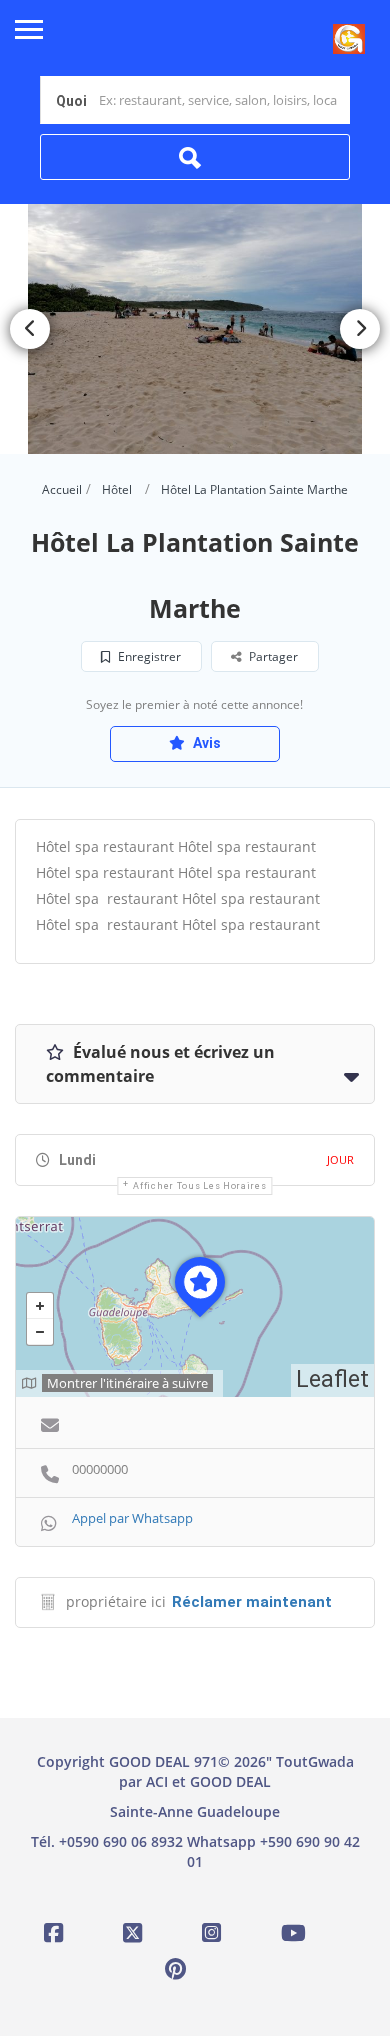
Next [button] (360, 329)
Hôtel (117, 489)
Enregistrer (148, 656)
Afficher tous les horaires (199, 1186)
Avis (205, 743)
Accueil (62, 489)
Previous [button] (30, 329)
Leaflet (332, 1379)
